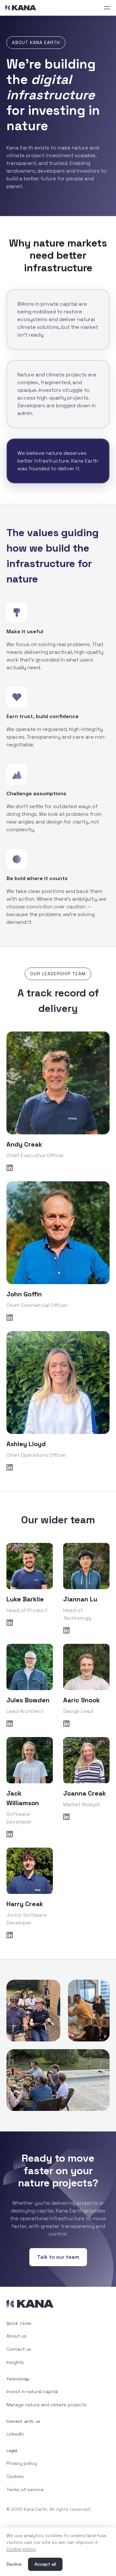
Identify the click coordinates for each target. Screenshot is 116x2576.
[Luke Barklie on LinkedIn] (30, 1623)
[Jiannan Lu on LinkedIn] (86, 1630)
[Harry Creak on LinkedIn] (30, 1935)
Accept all (45, 2564)
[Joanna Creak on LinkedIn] (86, 1817)
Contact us (19, 2349)
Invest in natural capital (32, 2391)
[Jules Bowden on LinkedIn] (30, 1724)
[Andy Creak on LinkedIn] (58, 1168)
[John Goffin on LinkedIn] (58, 1318)
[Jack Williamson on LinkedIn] (30, 1834)
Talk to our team (58, 2257)
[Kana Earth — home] (21, 8)
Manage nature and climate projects (47, 2405)
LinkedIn (15, 2434)
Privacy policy (22, 2463)
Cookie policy (21, 2549)
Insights (15, 2362)
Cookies (15, 2476)
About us (16, 2336)
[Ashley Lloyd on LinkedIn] (58, 1467)
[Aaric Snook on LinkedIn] (86, 1724)
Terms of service (25, 2490)
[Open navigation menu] (107, 8)
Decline (14, 2564)
